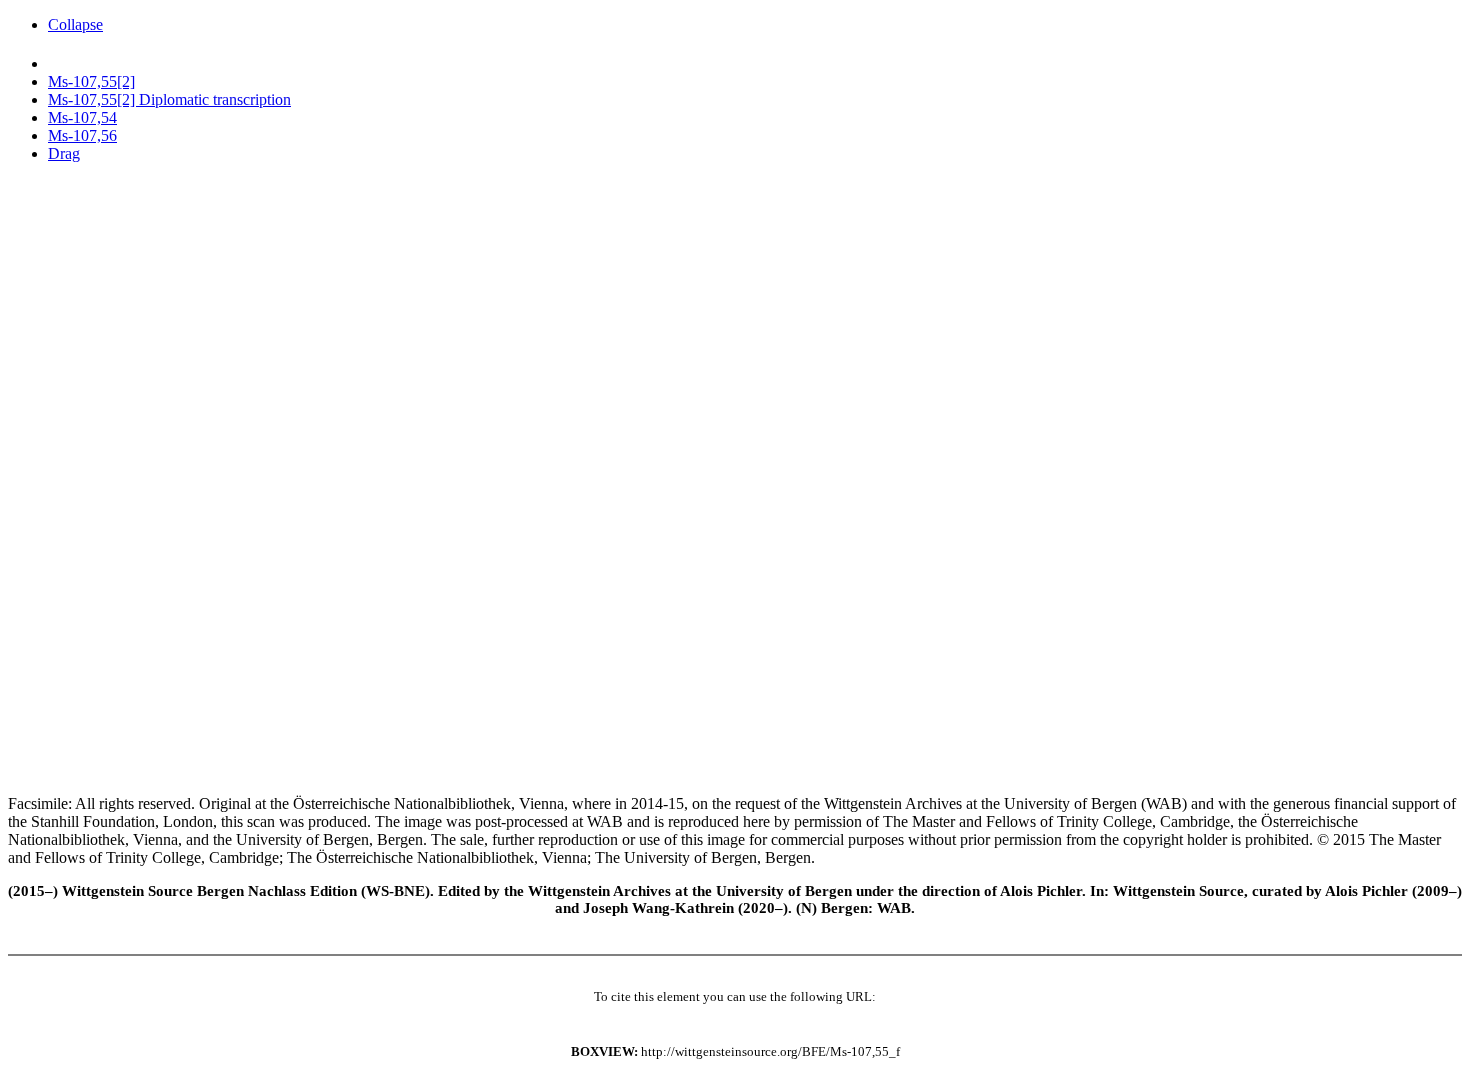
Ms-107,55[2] (91, 81)
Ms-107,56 (82, 135)
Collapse (75, 24)
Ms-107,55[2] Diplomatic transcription (169, 99)
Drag (64, 153)
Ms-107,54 (82, 117)
